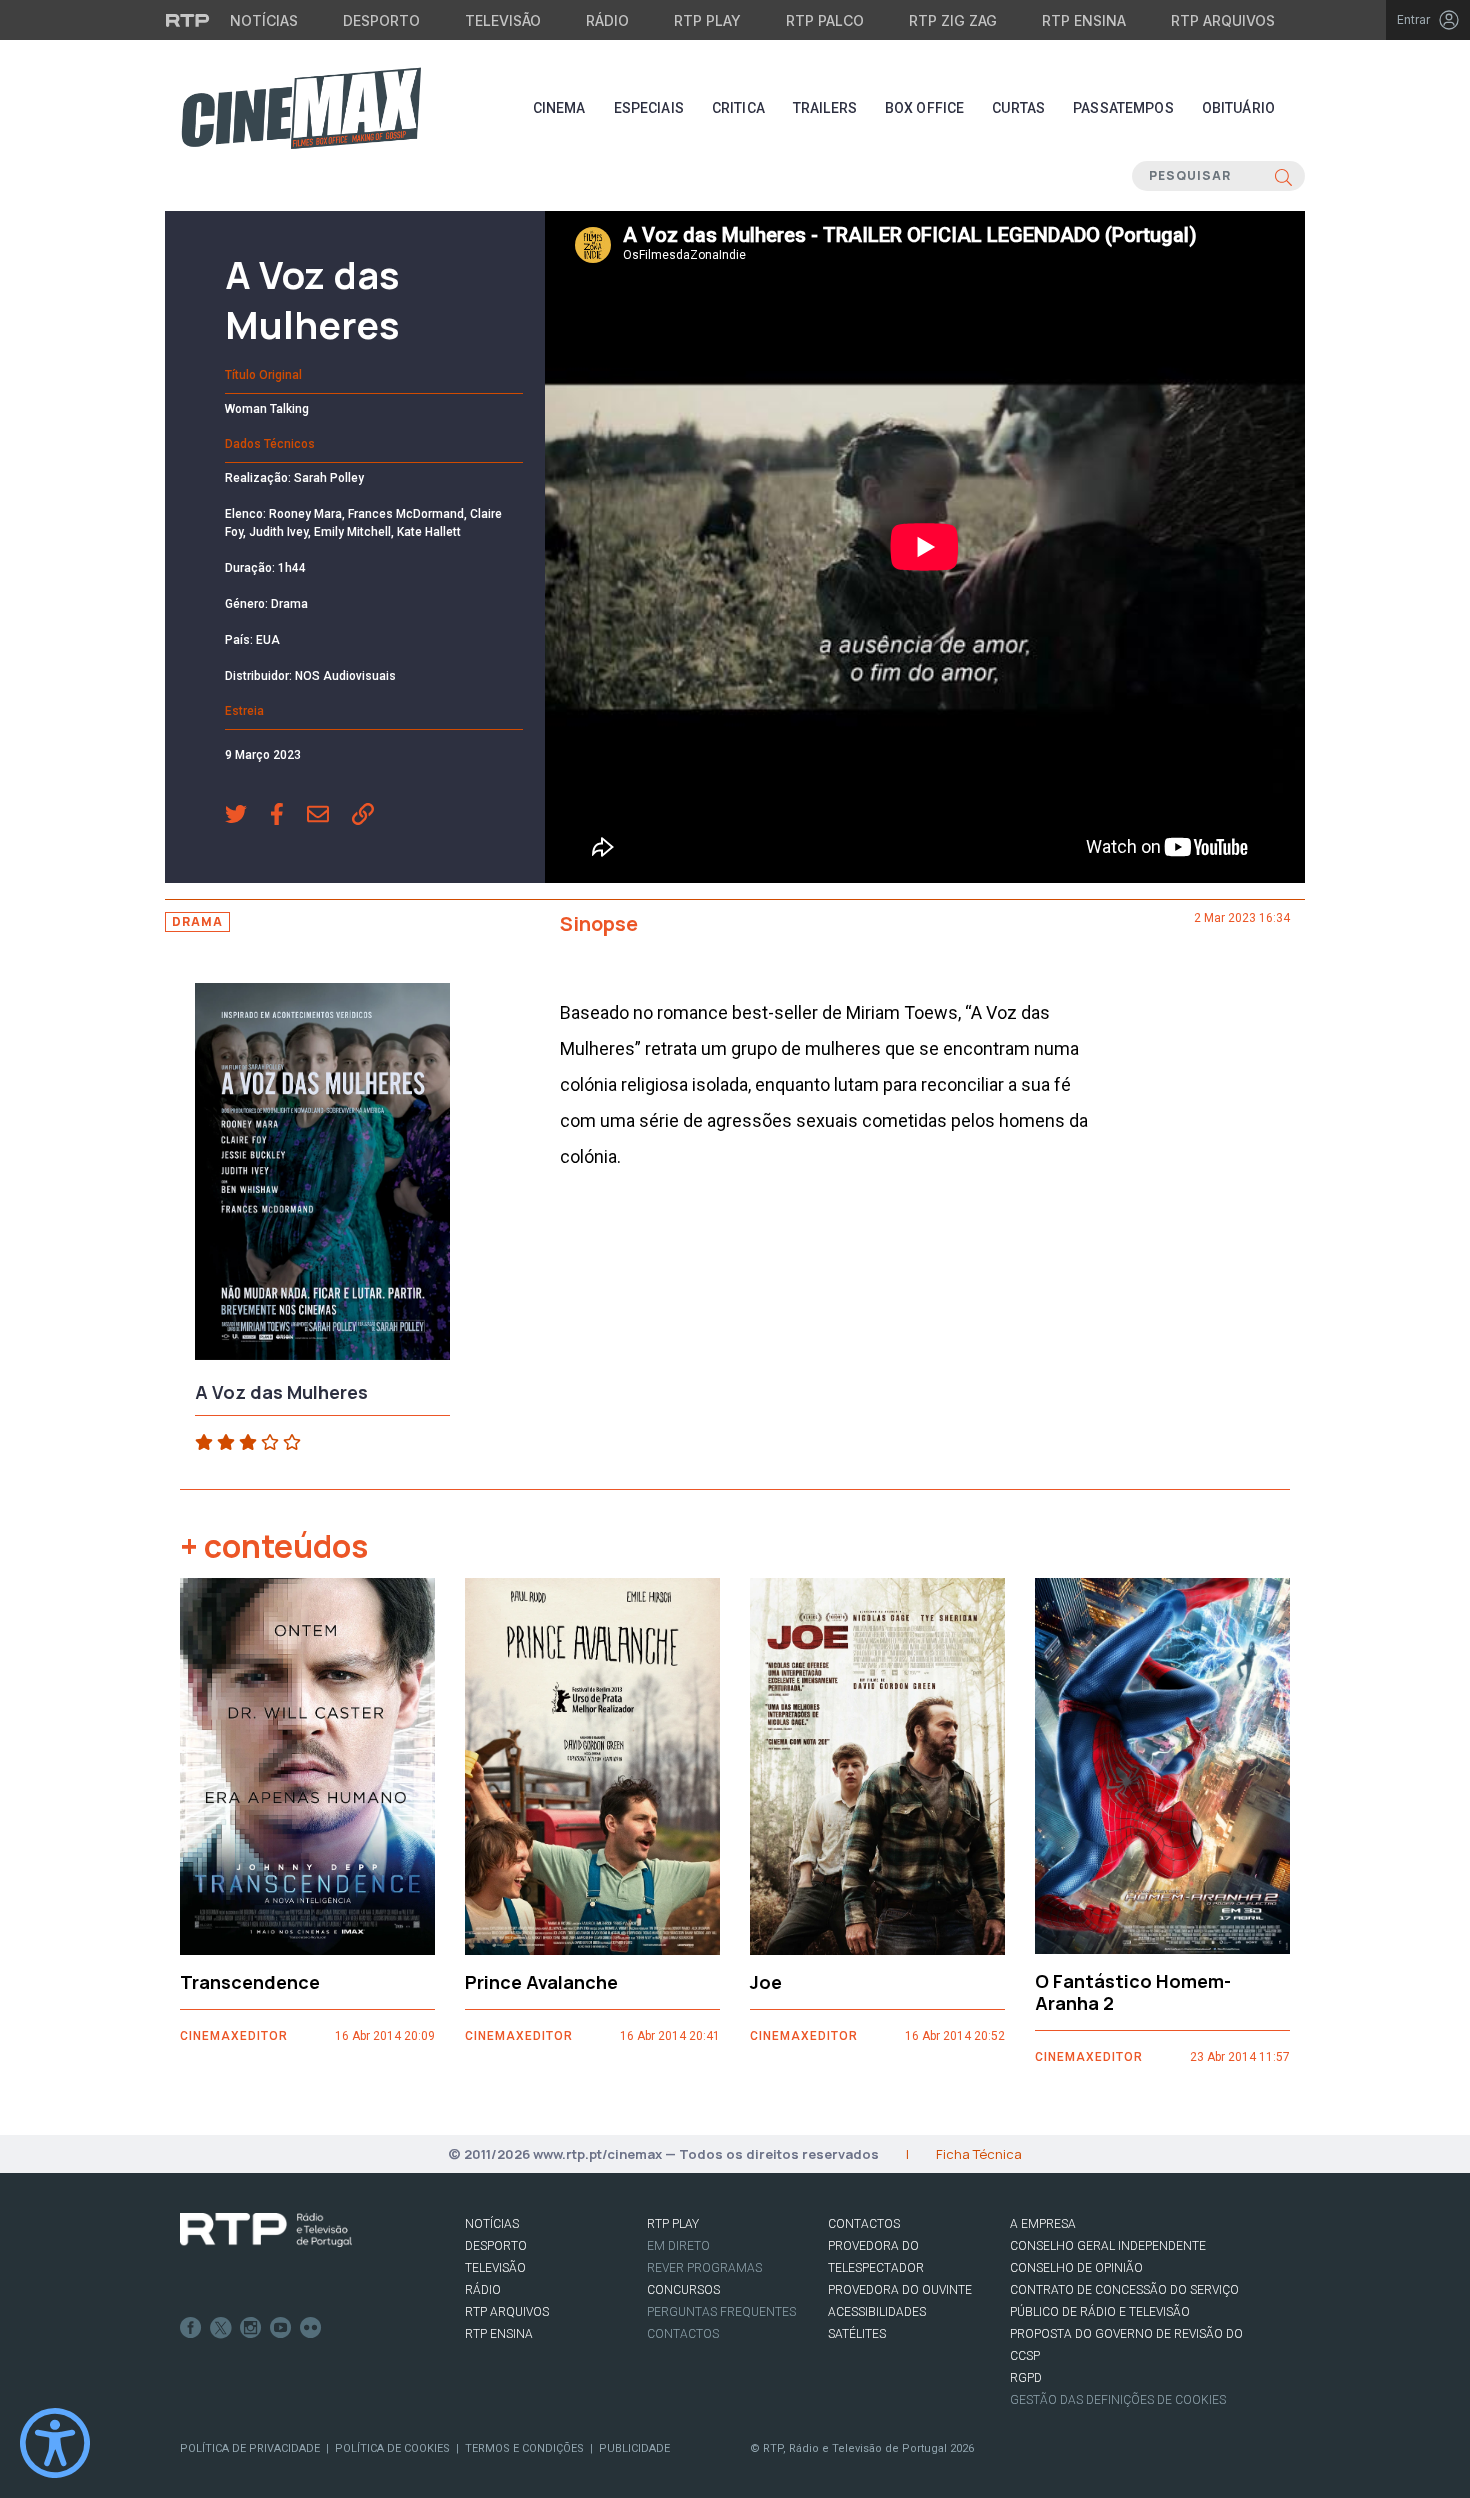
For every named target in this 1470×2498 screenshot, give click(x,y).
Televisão (503, 20)
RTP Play (707, 20)
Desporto (381, 20)
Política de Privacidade (250, 2448)
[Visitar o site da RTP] (188, 20)
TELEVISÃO (495, 2268)
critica (738, 108)
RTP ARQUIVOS (507, 2312)
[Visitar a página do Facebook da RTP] (191, 2328)
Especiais (649, 108)
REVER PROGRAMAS (704, 2268)
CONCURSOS (683, 2290)
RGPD (1026, 2378)
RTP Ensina (1084, 20)
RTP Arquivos (1223, 20)
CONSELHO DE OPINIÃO (1076, 2268)
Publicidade (634, 2448)
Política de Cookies (392, 2448)
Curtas (1018, 108)
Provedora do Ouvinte (900, 2290)
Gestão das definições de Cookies (1118, 2400)
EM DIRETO (678, 2246)
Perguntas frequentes (721, 2312)
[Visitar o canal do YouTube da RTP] (281, 2328)
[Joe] (877, 1766)
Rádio (607, 20)
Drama (197, 921)
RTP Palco (825, 20)
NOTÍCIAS (492, 2224)
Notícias (264, 20)
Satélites (857, 2334)
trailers (825, 108)
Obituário (1238, 108)
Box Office (924, 108)
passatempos (1123, 108)
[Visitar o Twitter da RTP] (221, 2328)
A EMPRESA (1043, 2224)
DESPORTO (496, 2246)
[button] (247, 816)
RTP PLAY (673, 2224)
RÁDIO (483, 2290)
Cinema (559, 108)
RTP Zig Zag (953, 20)
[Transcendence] (307, 1766)
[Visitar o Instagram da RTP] (251, 2328)
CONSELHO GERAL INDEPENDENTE (1108, 2246)
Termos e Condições (524, 2448)
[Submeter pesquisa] (1283, 176)
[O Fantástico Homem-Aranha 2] (1162, 1766)
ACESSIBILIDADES (877, 2312)
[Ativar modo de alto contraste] (55, 2443)
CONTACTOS (864, 2224)
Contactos (683, 2334)
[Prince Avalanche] (592, 1766)
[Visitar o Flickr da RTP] (311, 2328)
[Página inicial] (301, 108)
